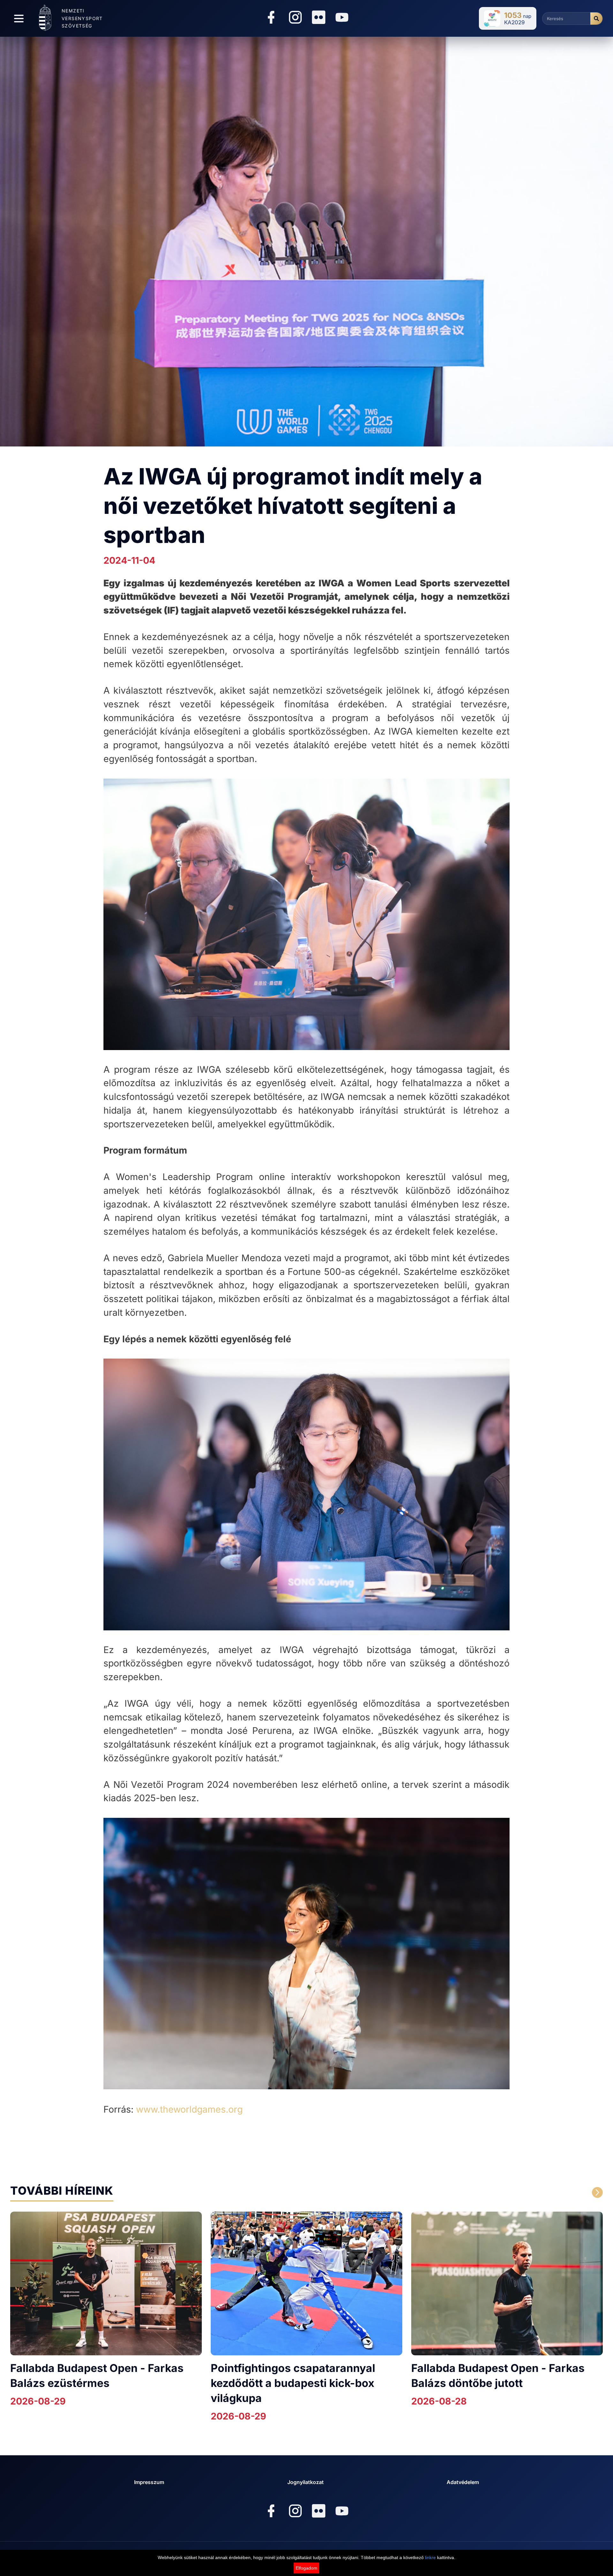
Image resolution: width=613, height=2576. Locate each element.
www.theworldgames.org (189, 2109)
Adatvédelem (463, 2482)
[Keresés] (596, 19)
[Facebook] (271, 18)
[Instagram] (295, 18)
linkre (430, 2557)
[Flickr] (319, 17)
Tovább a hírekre (536, 2193)
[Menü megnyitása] (19, 19)
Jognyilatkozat (306, 2482)
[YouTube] (342, 18)
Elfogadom (306, 2568)
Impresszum (149, 2482)
